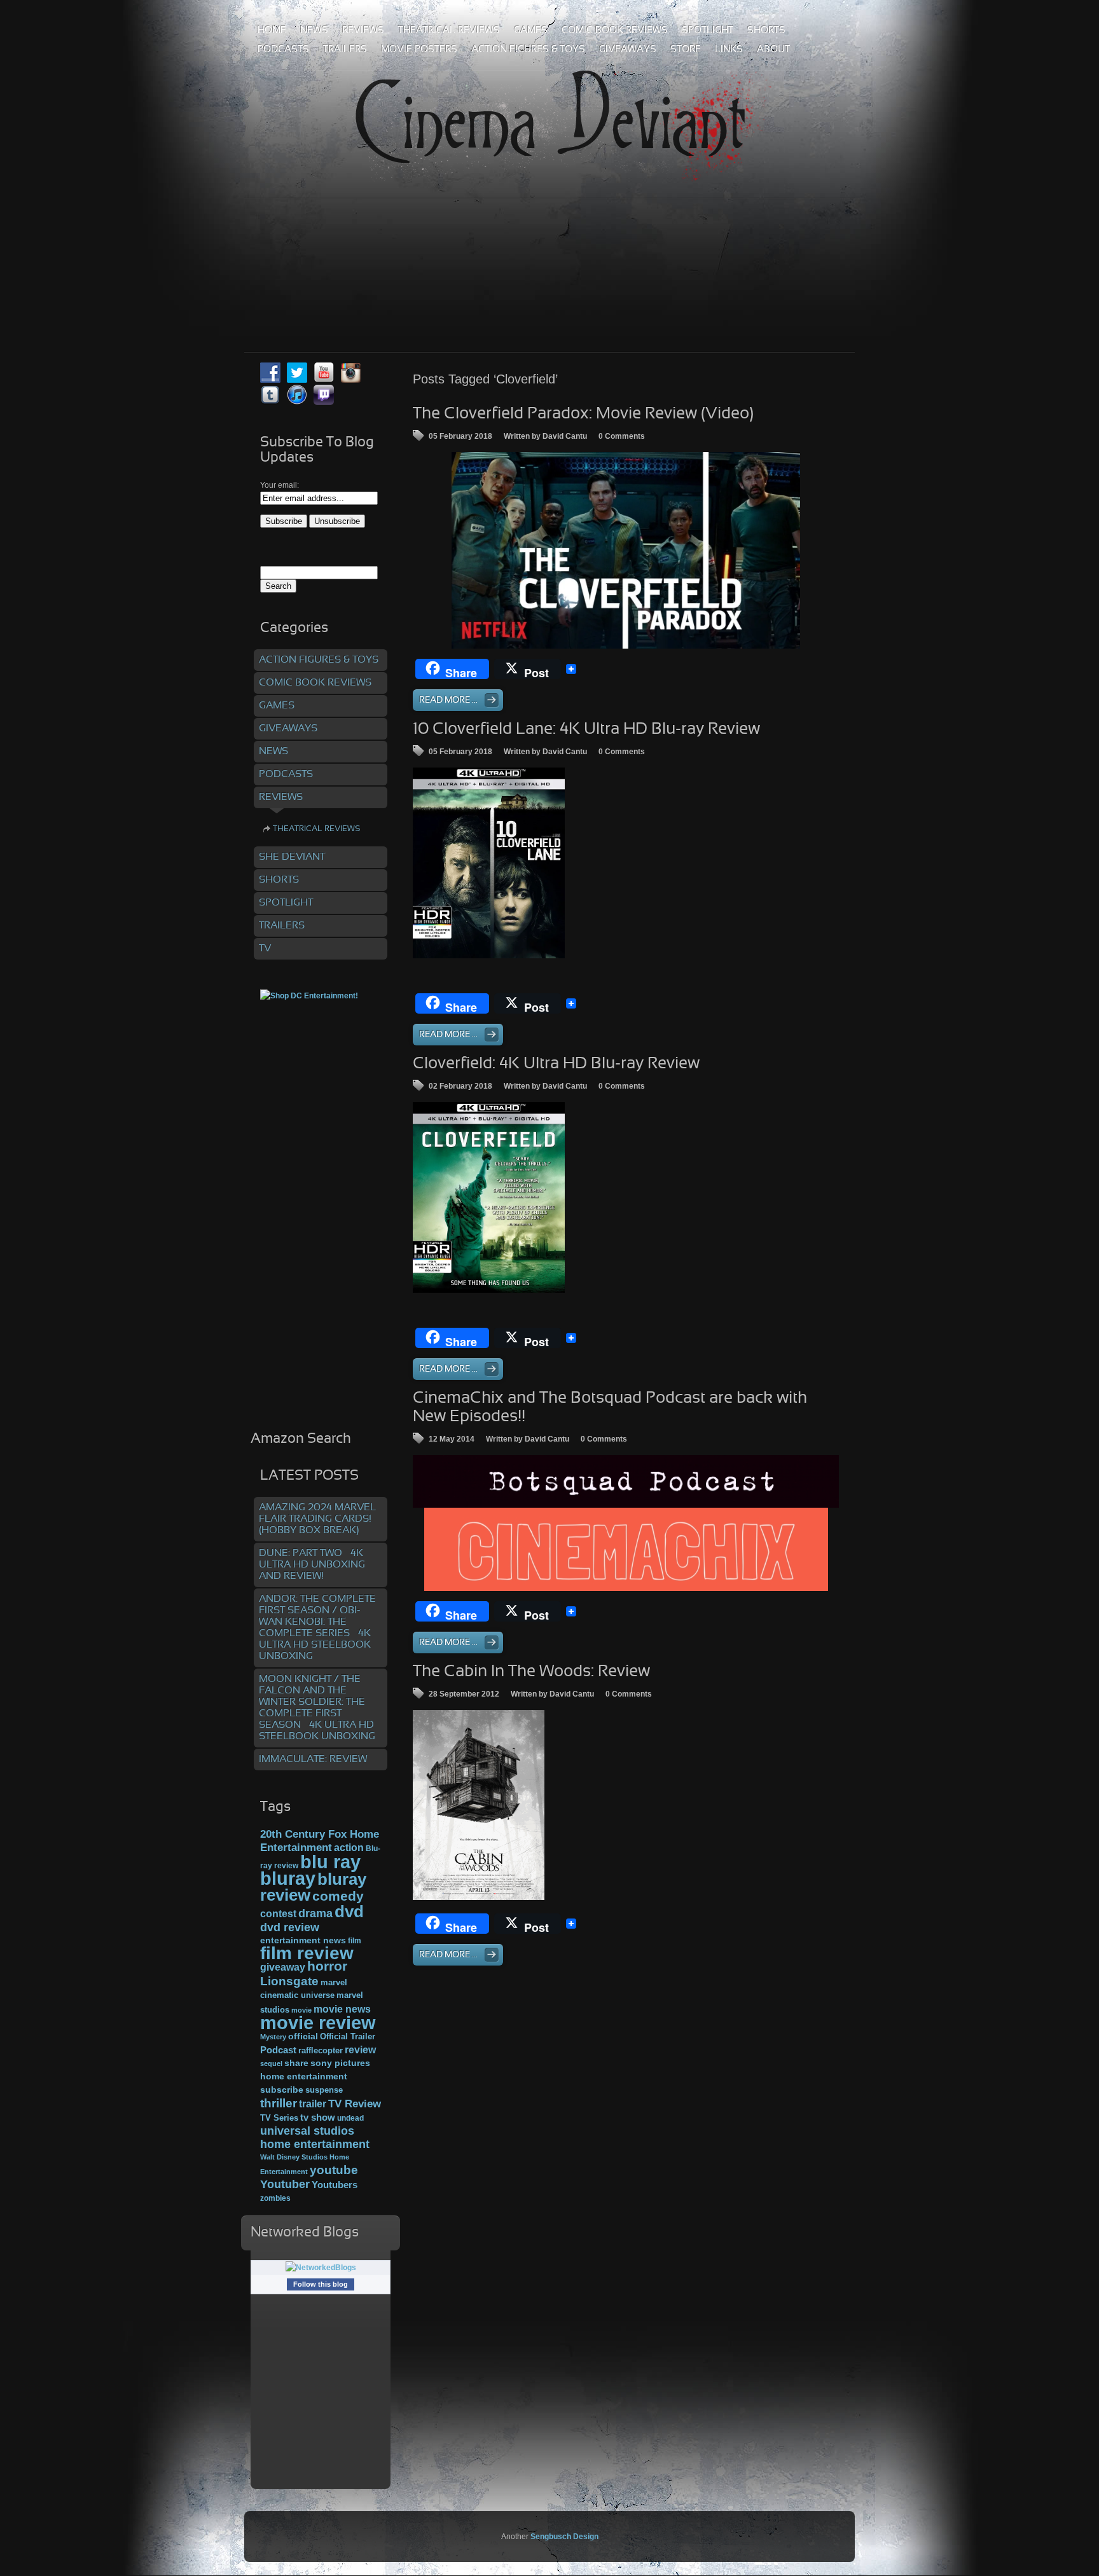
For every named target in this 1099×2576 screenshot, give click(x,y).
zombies (275, 2198)
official (303, 2036)
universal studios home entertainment (315, 2137)
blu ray (330, 1862)
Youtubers (335, 2185)
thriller (279, 2103)
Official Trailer (348, 2037)
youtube (334, 2170)
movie (301, 2010)
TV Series (279, 2118)
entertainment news (303, 1940)
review (360, 2049)
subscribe (282, 2090)
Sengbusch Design (564, 2537)
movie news (342, 2009)
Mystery (273, 2037)
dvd (349, 1911)
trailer (313, 2104)
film (355, 1941)
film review (307, 1953)
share (296, 2063)
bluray (288, 1878)
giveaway (283, 1967)
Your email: (280, 485)
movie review (318, 2023)
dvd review (290, 1927)
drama (315, 1913)
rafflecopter (321, 2050)
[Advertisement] (549, 247)
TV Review (355, 2104)
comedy (338, 1896)
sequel (271, 2063)
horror (327, 1966)
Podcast (278, 2050)
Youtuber (285, 2184)
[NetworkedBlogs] (321, 2268)
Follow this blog (321, 2284)
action (349, 1847)
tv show (318, 2118)
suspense (324, 2090)
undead (350, 2118)
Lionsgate (289, 1981)
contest (278, 1913)
